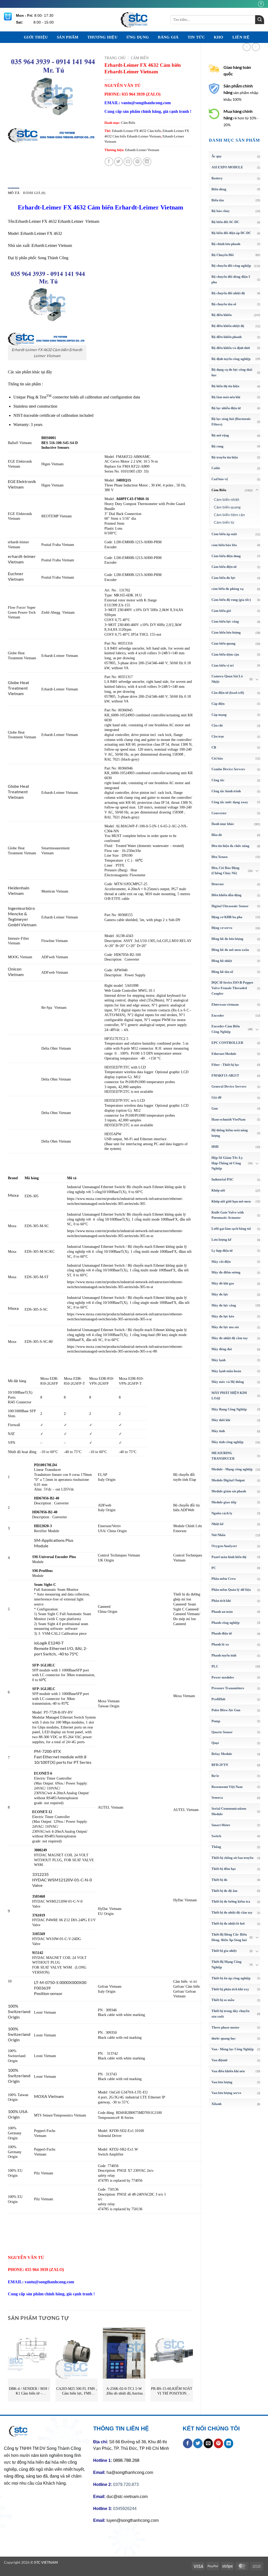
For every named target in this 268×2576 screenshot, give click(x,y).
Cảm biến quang (227, 507)
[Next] (193, 2367)
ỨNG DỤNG (138, 37)
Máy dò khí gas (223, 1283)
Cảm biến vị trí (223, 665)
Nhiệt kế (217, 1524)
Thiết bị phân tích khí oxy (230, 1989)
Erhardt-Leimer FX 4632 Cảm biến (136, 131)
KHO (219, 37)
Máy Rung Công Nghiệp (229, 1409)
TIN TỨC (196, 37)
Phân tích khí (221, 1601)
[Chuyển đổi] (257, 490)
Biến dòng (219, 189)
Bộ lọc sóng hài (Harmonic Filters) (231, 422)
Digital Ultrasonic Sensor (230, 906)
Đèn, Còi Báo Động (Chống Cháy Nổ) (225, 871)
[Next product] (247, 47)
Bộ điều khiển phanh (227, 337)
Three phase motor (225, 2027)
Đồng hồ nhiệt (222, 961)
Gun (215, 1108)
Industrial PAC (222, 1179)
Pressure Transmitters (228, 1688)
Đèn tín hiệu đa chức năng (230, 846)
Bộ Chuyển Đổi (223, 255)
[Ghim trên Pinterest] (137, 162)
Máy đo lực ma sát (225, 1327)
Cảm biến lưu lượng (226, 632)
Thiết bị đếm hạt (224, 1869)
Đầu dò (217, 835)
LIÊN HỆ (241, 37)
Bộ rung (217, 446)
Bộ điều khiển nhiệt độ (228, 326)
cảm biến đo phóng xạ (228, 589)
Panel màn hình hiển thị (229, 1557)
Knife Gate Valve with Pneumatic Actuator (228, 1215)
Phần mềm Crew (224, 1579)
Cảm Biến (219, 490)
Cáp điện (218, 704)
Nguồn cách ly (222, 1513)
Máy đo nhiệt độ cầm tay (230, 1338)
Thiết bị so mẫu (223, 2000)
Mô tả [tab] (14, 193)
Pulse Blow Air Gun (226, 1710)
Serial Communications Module (229, 1811)
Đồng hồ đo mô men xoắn (230, 950)
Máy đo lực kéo (223, 1316)
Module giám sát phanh (229, 1491)
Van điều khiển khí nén (228, 2071)
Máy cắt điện (221, 1262)
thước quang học (224, 2038)
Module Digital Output (228, 1480)
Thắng (216, 1847)
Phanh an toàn (222, 1612)
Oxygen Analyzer (224, 1546)
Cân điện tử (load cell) (228, 693)
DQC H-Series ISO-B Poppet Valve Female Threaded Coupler (232, 988)
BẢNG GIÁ (168, 37)
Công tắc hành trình (226, 791)
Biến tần (218, 200)
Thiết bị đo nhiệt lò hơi (228, 1923)
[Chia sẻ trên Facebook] (109, 162)
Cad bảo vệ (220, 479)
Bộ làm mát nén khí (226, 397)
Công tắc (218, 780)
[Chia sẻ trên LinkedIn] (147, 162)
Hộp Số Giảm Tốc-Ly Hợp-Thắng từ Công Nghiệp (227, 1163)
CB (214, 747)
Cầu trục (218, 736)
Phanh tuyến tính (224, 1655)
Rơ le (215, 1776)
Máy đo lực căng (224, 1305)
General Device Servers (229, 1086)
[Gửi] (260, 20)
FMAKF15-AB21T (225, 1075)
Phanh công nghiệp (225, 1623)
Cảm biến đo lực (224, 578)
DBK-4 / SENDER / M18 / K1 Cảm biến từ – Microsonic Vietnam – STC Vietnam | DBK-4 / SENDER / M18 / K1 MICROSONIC (29, 2391)
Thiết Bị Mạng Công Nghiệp (227, 1964)
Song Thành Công (53, 258)
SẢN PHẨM (68, 37)
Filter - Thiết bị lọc (225, 1065)
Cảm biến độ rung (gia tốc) (231, 600)
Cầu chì (217, 725)
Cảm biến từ (224, 522)
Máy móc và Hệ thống (228, 1382)
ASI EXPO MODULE (227, 167)
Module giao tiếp (224, 1502)
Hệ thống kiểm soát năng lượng (230, 1133)
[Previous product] (256, 47)
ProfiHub (218, 1699)
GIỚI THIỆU (36, 37)
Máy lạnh (219, 1360)
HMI (215, 1147)
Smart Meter (221, 1825)
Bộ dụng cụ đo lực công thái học (232, 372)
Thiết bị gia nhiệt (224, 1951)
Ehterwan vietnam (225, 1004)
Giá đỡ (216, 1097)
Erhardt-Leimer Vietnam (142, 150)
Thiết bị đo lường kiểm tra (231, 1901)
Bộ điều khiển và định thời (231, 348)
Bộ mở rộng (220, 435)
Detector (218, 884)
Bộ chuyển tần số (224, 304)
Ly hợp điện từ (222, 1251)
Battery (217, 178)
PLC (215, 1666)
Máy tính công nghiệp (227, 1442)
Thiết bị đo (219, 1880)
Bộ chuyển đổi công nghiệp (231, 266)
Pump (216, 1721)
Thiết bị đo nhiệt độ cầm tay (232, 1912)
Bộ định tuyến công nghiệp (231, 359)
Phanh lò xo (220, 1644)
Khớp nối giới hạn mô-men (231, 1201)
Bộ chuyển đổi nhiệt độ (228, 293)
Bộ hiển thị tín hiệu (225, 386)
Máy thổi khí (221, 1420)
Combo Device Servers (228, 769)
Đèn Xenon (219, 857)
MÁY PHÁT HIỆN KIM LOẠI (229, 1395)
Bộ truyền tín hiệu (225, 457)
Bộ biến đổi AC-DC (225, 222)
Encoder (218, 1015)
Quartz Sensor (222, 1732)
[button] (15, 136)
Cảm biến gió (221, 611)
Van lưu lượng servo (226, 2093)
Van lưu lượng (222, 2082)
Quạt (215, 1743)
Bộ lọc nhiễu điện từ (226, 408)
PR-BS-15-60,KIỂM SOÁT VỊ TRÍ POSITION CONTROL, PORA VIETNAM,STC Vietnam (172, 2391)
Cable (216, 468)
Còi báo (217, 758)
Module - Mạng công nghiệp (232, 1469)
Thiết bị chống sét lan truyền (232, 1858)
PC (214, 1568)
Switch (216, 1836)
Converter (219, 813)
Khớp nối (218, 1190)
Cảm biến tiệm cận (229, 515)
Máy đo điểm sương (226, 1272)
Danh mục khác (223, 824)
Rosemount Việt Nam (227, 1787)
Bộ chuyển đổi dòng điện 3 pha (231, 279)
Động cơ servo (222, 928)
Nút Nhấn (218, 1535)
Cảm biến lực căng (225, 621)
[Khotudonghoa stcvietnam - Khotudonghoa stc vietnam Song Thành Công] (134, 20)
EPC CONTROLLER (227, 1043)
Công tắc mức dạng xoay (230, 802)
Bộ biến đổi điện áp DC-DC (231, 233)
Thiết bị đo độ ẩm (224, 1891)
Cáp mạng (219, 715)
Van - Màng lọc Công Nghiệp (233, 2049)
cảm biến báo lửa (224, 545)
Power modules (223, 1677)
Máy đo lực (220, 1294)
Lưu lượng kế (221, 1240)
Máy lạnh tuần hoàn (226, 1371)
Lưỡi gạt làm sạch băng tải (231, 1229)
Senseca (217, 1797)
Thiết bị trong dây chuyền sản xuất (230, 2014)
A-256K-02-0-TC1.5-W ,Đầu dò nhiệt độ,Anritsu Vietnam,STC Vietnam (124, 2391)
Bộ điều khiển (222, 315)
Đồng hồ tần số (222, 972)
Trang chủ (115, 58)
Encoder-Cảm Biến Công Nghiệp (226, 1029)
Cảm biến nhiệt (227, 499)
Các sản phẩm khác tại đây (30, 372)
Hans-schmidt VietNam (228, 1119)
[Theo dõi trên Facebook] (261, 4)
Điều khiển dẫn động (227, 895)
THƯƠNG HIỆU (102, 37)
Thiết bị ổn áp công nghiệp (231, 1978)
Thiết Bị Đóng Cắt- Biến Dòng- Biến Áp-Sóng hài (229, 1937)
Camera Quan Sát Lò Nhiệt (227, 679)
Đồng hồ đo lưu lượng (227, 939)
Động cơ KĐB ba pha (227, 917)
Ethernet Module (224, 1054)
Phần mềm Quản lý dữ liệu (231, 1590)
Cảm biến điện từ (224, 567)
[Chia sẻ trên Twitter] (118, 162)
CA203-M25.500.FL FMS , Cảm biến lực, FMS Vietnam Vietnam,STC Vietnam (77, 2391)
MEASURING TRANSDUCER (223, 1456)
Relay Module (222, 1754)
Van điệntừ (219, 2060)
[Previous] (8, 2367)
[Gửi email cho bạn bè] (128, 162)
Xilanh (216, 2104)
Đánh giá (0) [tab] (34, 193)
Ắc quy (217, 156)
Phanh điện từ (222, 1633)
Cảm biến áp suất (224, 534)
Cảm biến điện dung (226, 556)
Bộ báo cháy (221, 211)
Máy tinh (218, 1431)
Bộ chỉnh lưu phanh (226, 244)
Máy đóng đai (222, 1349)
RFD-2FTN (220, 1765)
